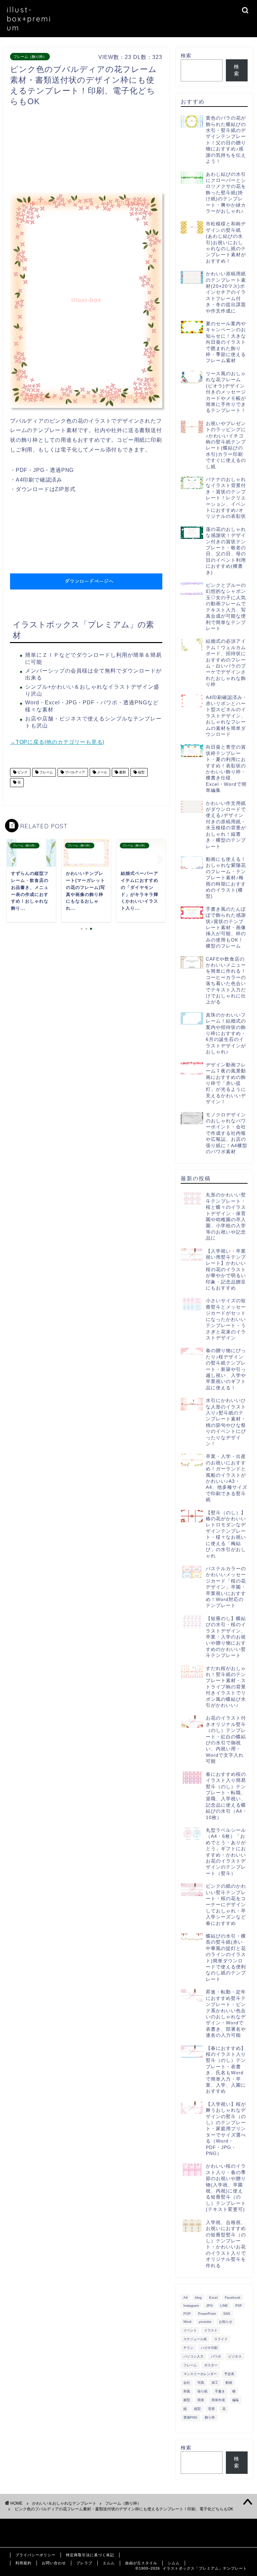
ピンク (22, 772)
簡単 (201, 2400)
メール (102, 772)
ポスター (211, 2365)
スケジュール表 (195, 2339)
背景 (211, 2409)
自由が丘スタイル (141, 2563)
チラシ (188, 2348)
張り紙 (202, 2391)
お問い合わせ (54, 2563)
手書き (220, 2391)
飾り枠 (210, 2417)
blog (198, 2297)
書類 (122, 772)
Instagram (191, 2306)
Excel (213, 2297)
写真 (201, 2383)
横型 (187, 2400)
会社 (187, 2383)
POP (187, 2314)
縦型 (141, 772)
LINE (224, 2306)
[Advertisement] (132, 151)
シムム (174, 2563)
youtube (205, 2322)
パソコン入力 (193, 2356)
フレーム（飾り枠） (30, 57)
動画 (229, 2383)
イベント (190, 2330)
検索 (186, 55)
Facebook (233, 2297)
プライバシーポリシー (35, 2555)
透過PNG (190, 2417)
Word (187, 2322)
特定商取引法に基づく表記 (90, 2555)
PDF (239, 2306)
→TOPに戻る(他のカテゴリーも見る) (57, 742)
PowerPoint (207, 2314)
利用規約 (23, 2563)
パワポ (216, 2356)
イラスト (211, 2330)
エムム (109, 2563)
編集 (236, 2400)
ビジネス (235, 2356)
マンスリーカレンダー (200, 2374)
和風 (187, 2391)
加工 (215, 2383)
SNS (227, 2314)
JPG (209, 2306)
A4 (186, 2297)
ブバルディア (74, 772)
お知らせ (226, 2322)
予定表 (229, 2374)
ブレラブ (84, 2563)
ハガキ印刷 (209, 2348)
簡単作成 (218, 2400)
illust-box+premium (29, 19)
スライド (221, 2339)
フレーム (46, 772)
